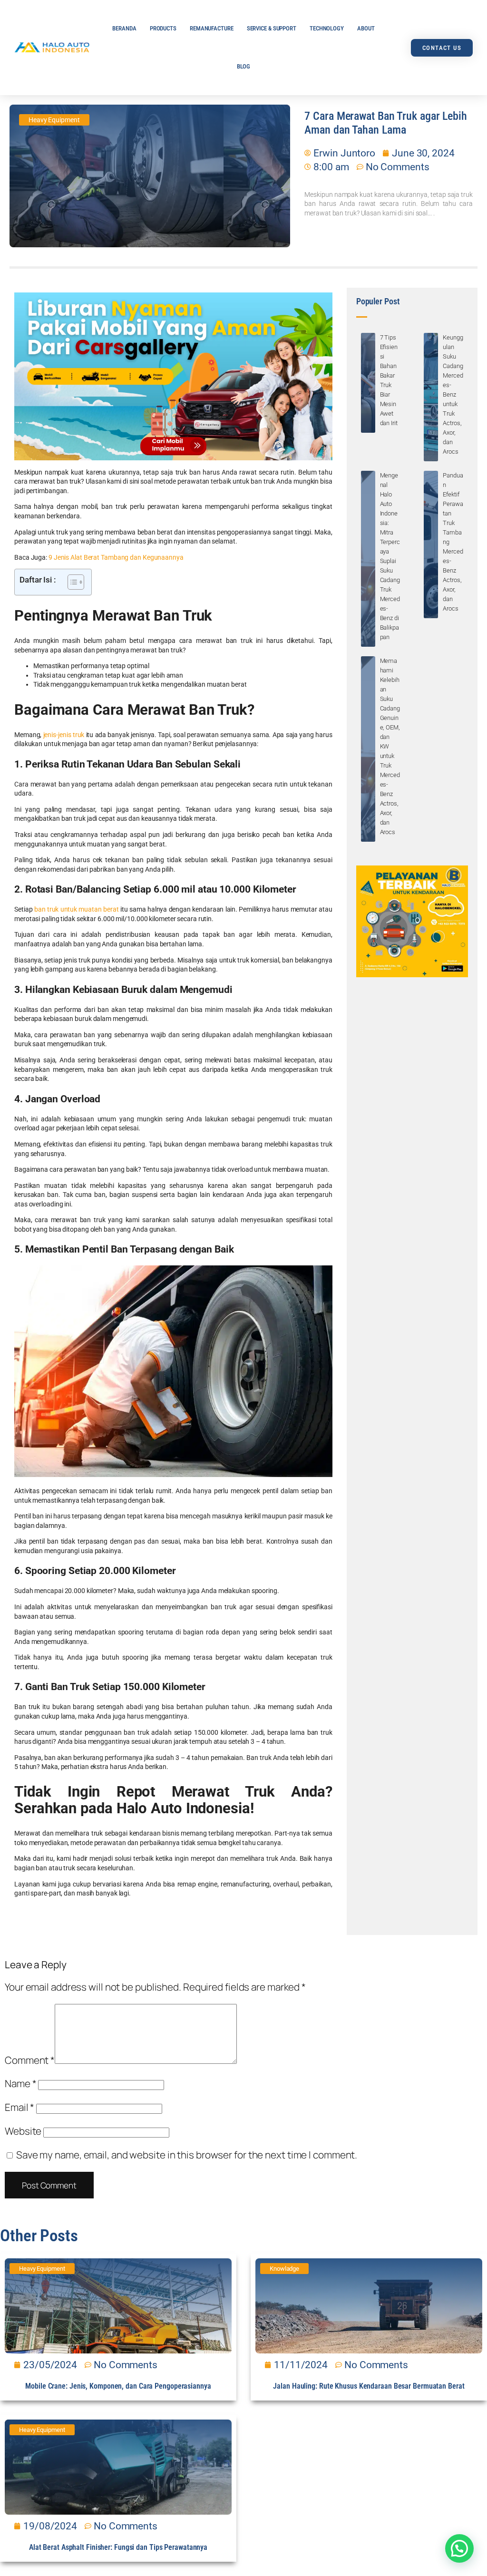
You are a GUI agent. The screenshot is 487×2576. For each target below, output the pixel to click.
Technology (327, 28)
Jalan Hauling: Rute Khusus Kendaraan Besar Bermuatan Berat (369, 2386)
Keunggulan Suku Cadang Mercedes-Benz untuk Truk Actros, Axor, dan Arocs (453, 394)
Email (19, 2107)
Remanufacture (212, 28)
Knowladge (284, 2269)
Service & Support (272, 28)
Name (20, 2083)
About (366, 28)
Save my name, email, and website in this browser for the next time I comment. (187, 2155)
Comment (30, 2060)
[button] (459, 2548)
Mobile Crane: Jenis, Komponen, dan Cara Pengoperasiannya (118, 2386)
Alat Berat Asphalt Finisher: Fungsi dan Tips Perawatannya (118, 2547)
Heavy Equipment (54, 120)
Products (163, 28)
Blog (244, 66)
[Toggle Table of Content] (71, 582)
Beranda (124, 28)
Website (23, 2131)
